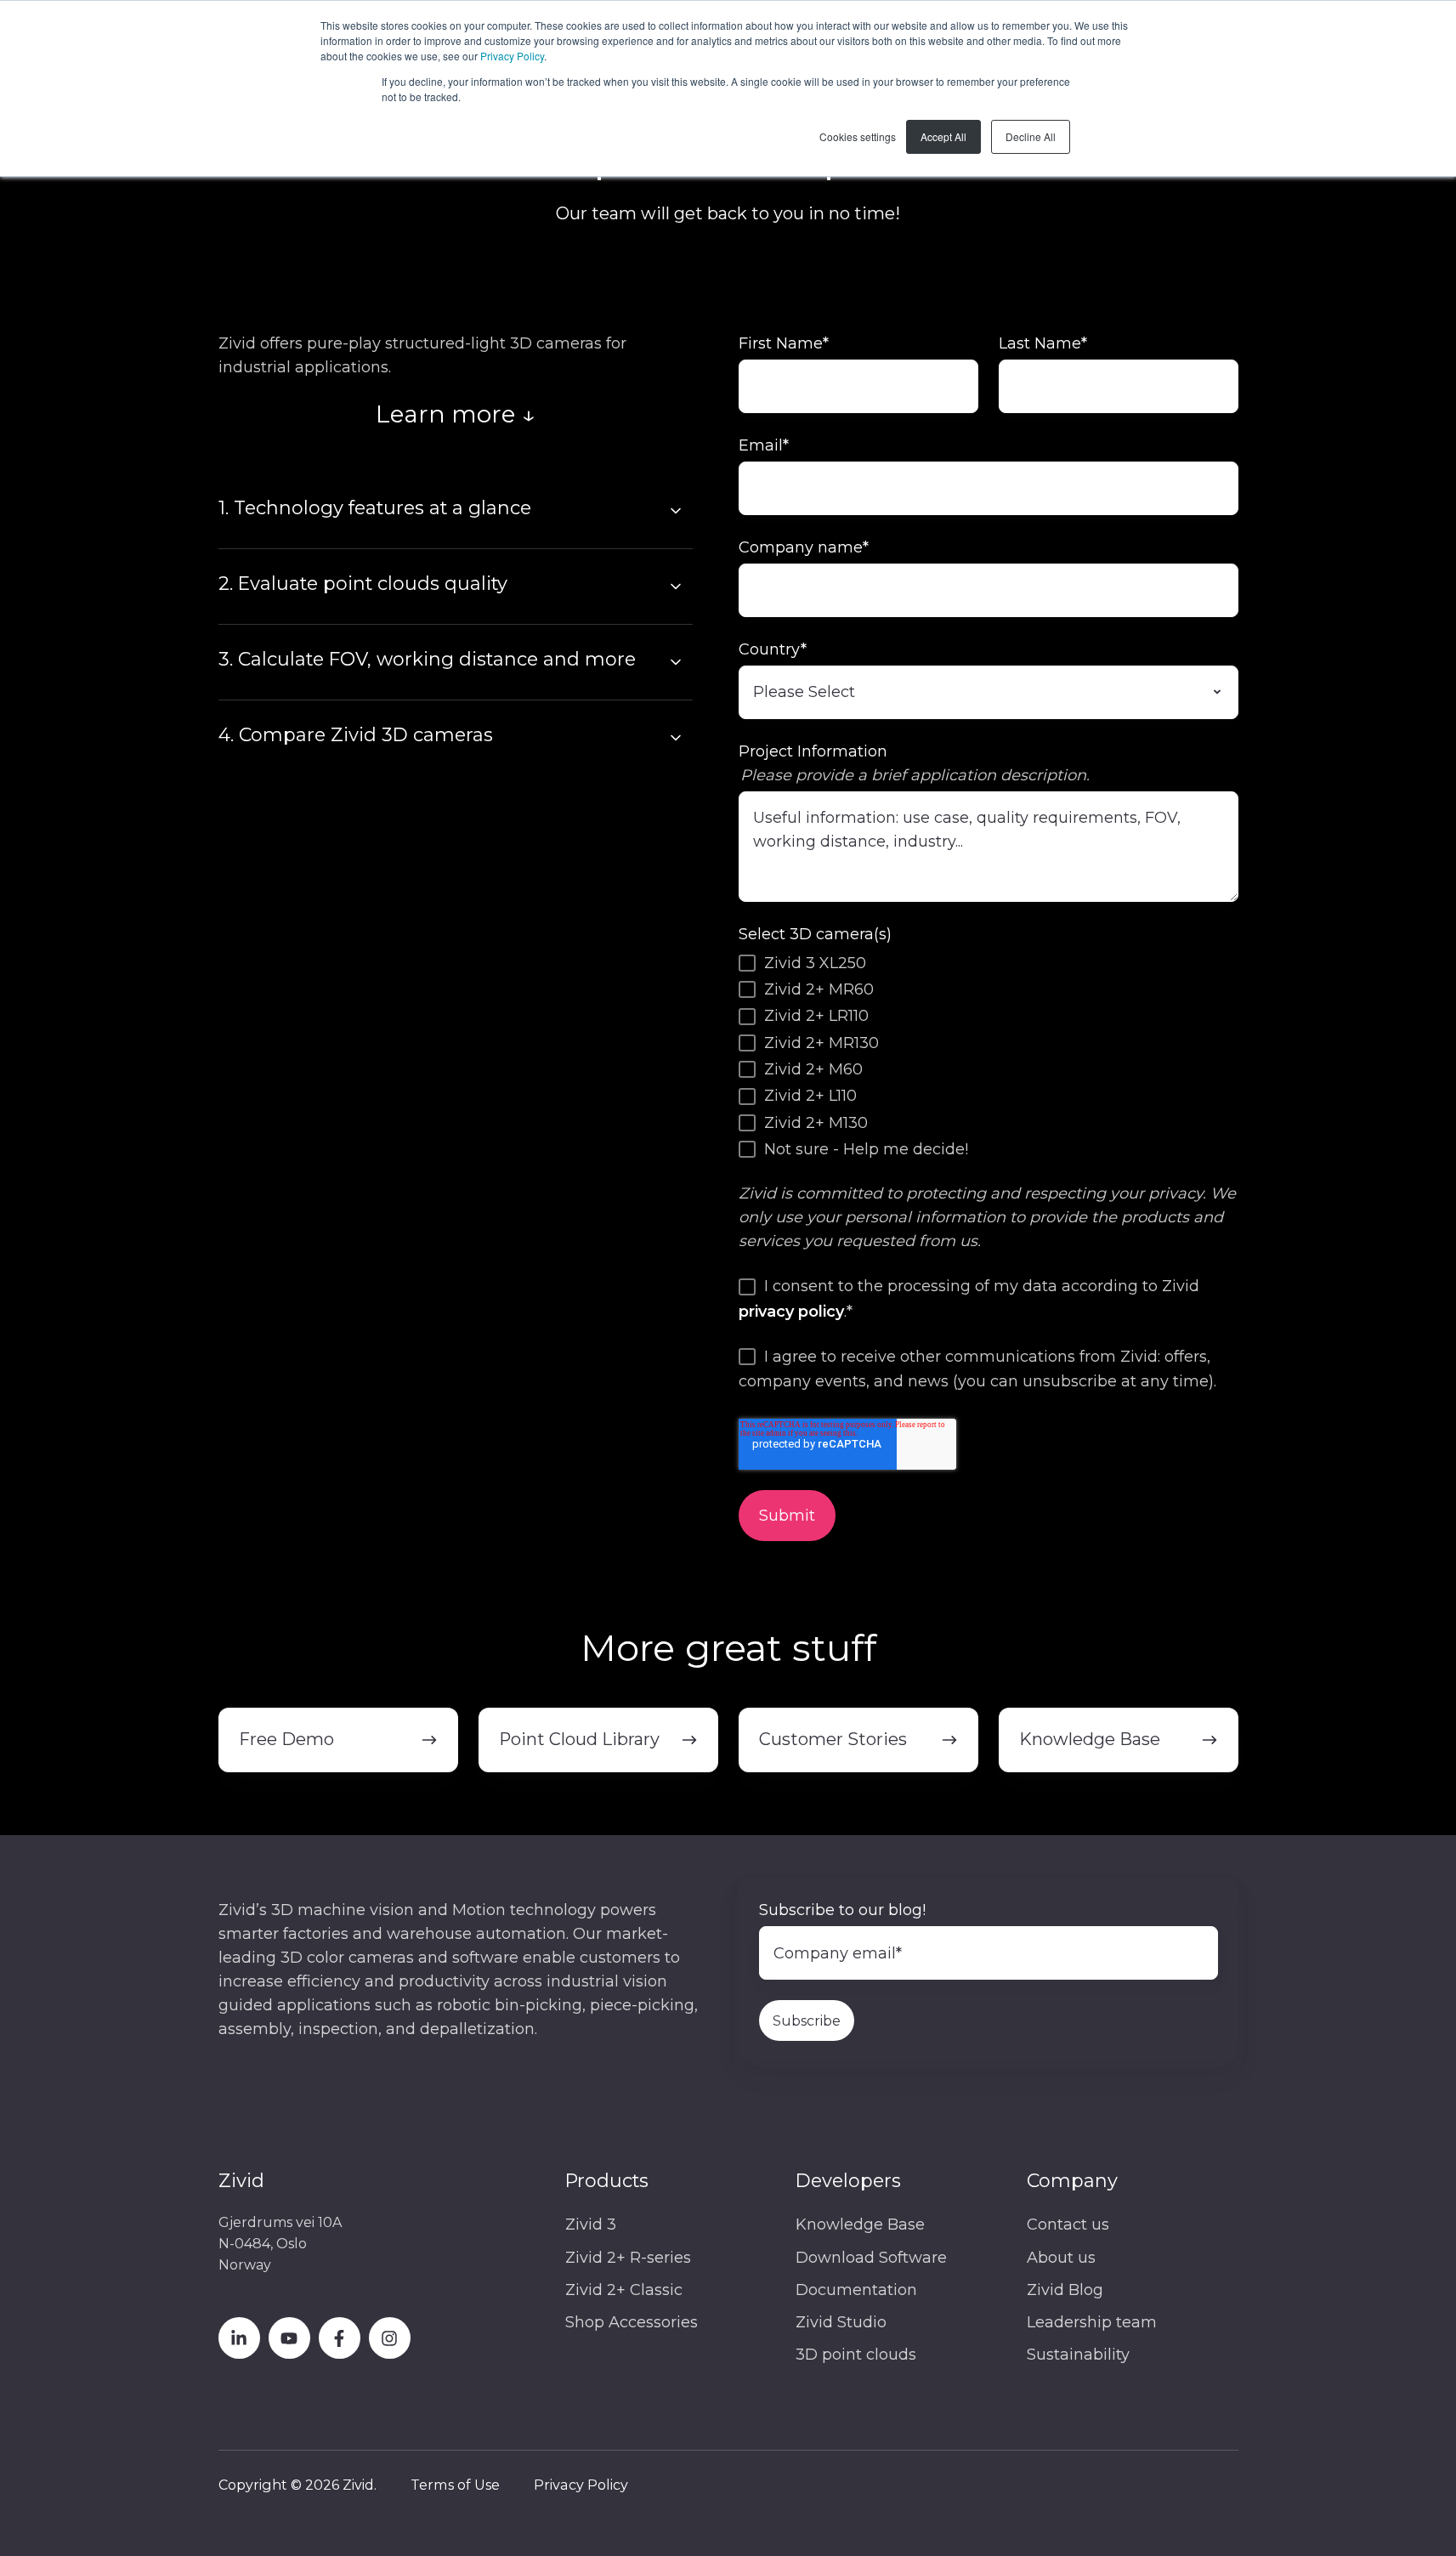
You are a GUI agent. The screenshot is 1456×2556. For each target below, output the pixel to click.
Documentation (856, 2290)
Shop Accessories (632, 2322)
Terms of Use (455, 2485)
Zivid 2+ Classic (624, 2290)
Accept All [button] (943, 136)
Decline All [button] (1031, 136)
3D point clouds (856, 2355)
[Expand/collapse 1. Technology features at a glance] (676, 511)
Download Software (871, 2258)
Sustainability (1078, 2355)
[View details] (239, 2338)
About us (1061, 2258)
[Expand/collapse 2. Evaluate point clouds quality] (676, 587)
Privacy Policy (512, 56)
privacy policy (791, 1312)
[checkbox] (989, 1056)
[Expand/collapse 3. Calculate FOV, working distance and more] (676, 662)
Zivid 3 (591, 2224)
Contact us (1068, 2224)
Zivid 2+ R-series (628, 2258)
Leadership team (1092, 2322)
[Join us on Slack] (340, 2338)
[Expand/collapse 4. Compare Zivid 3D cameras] (676, 738)
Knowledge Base (860, 2224)
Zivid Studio (841, 2322)
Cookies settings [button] (858, 136)
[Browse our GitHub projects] (390, 2338)
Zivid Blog (1065, 2290)
